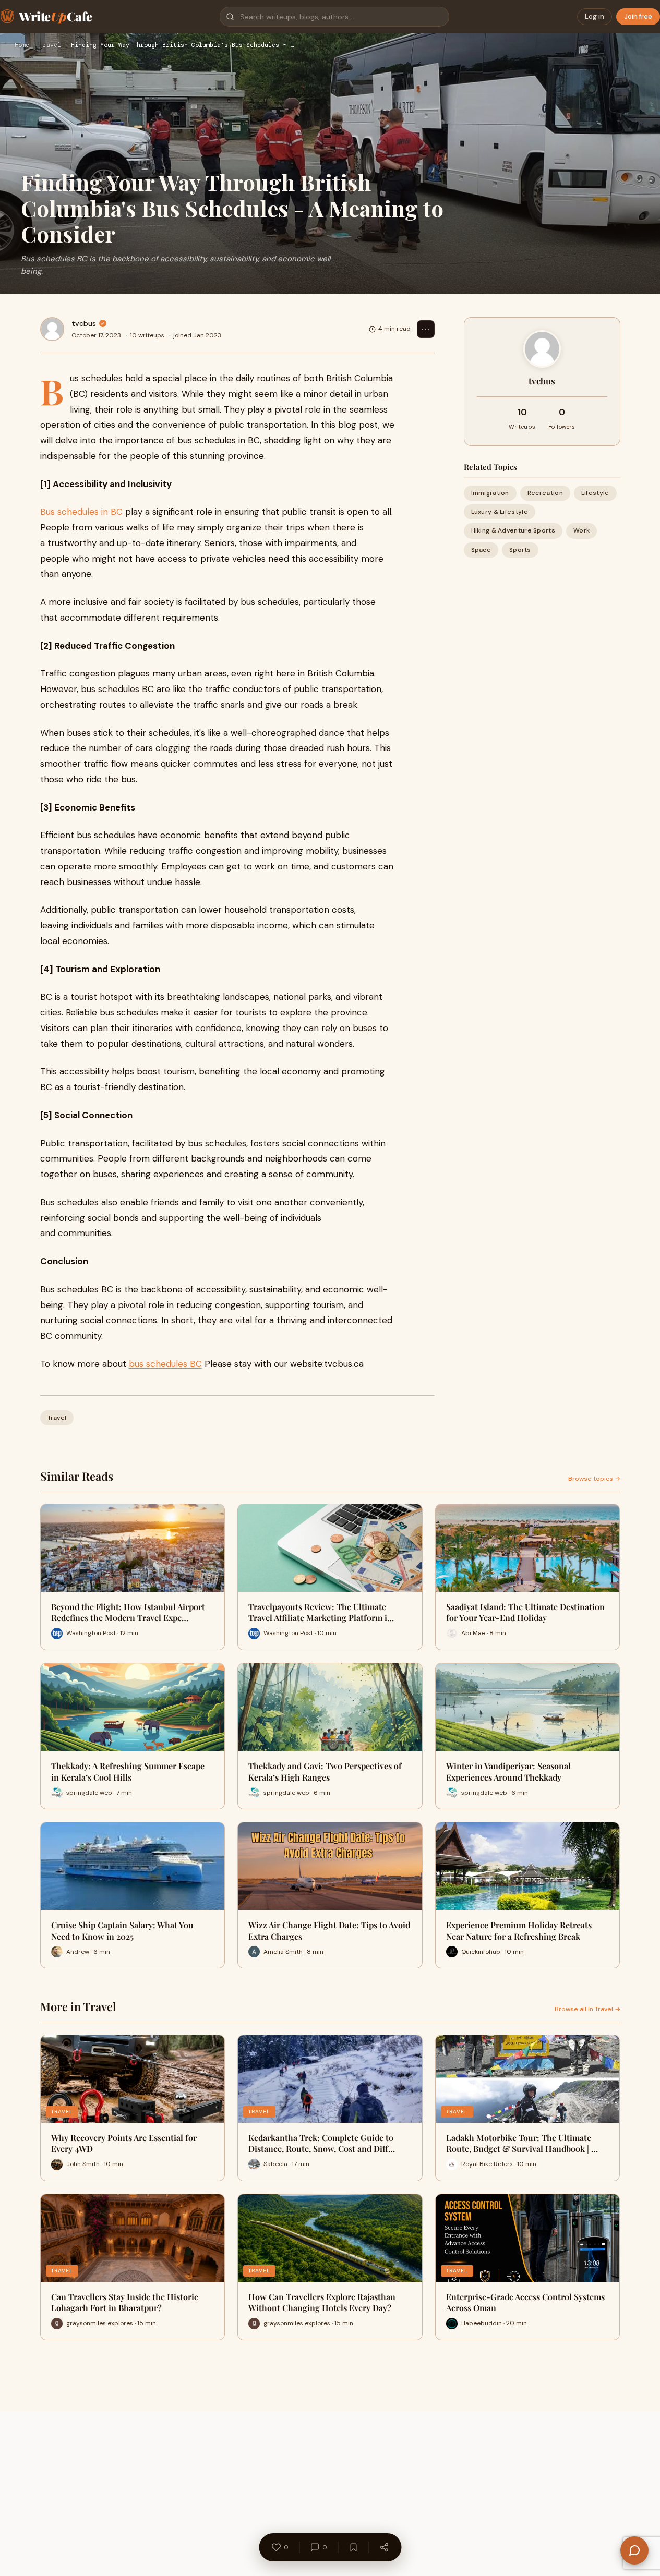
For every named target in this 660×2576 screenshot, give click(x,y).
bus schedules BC (165, 1364)
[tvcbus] (52, 329)
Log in (595, 16)
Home (22, 45)
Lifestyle (595, 493)
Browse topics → (594, 1479)
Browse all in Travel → (587, 2009)
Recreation (545, 493)
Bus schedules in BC (81, 512)
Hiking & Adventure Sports (513, 530)
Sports (520, 550)
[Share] (384, 2547)
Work (581, 530)
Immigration (490, 493)
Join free (638, 16)
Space (481, 550)
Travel (50, 45)
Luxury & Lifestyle (500, 512)
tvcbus (84, 323)
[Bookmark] (353, 2547)
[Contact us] (634, 2550)
